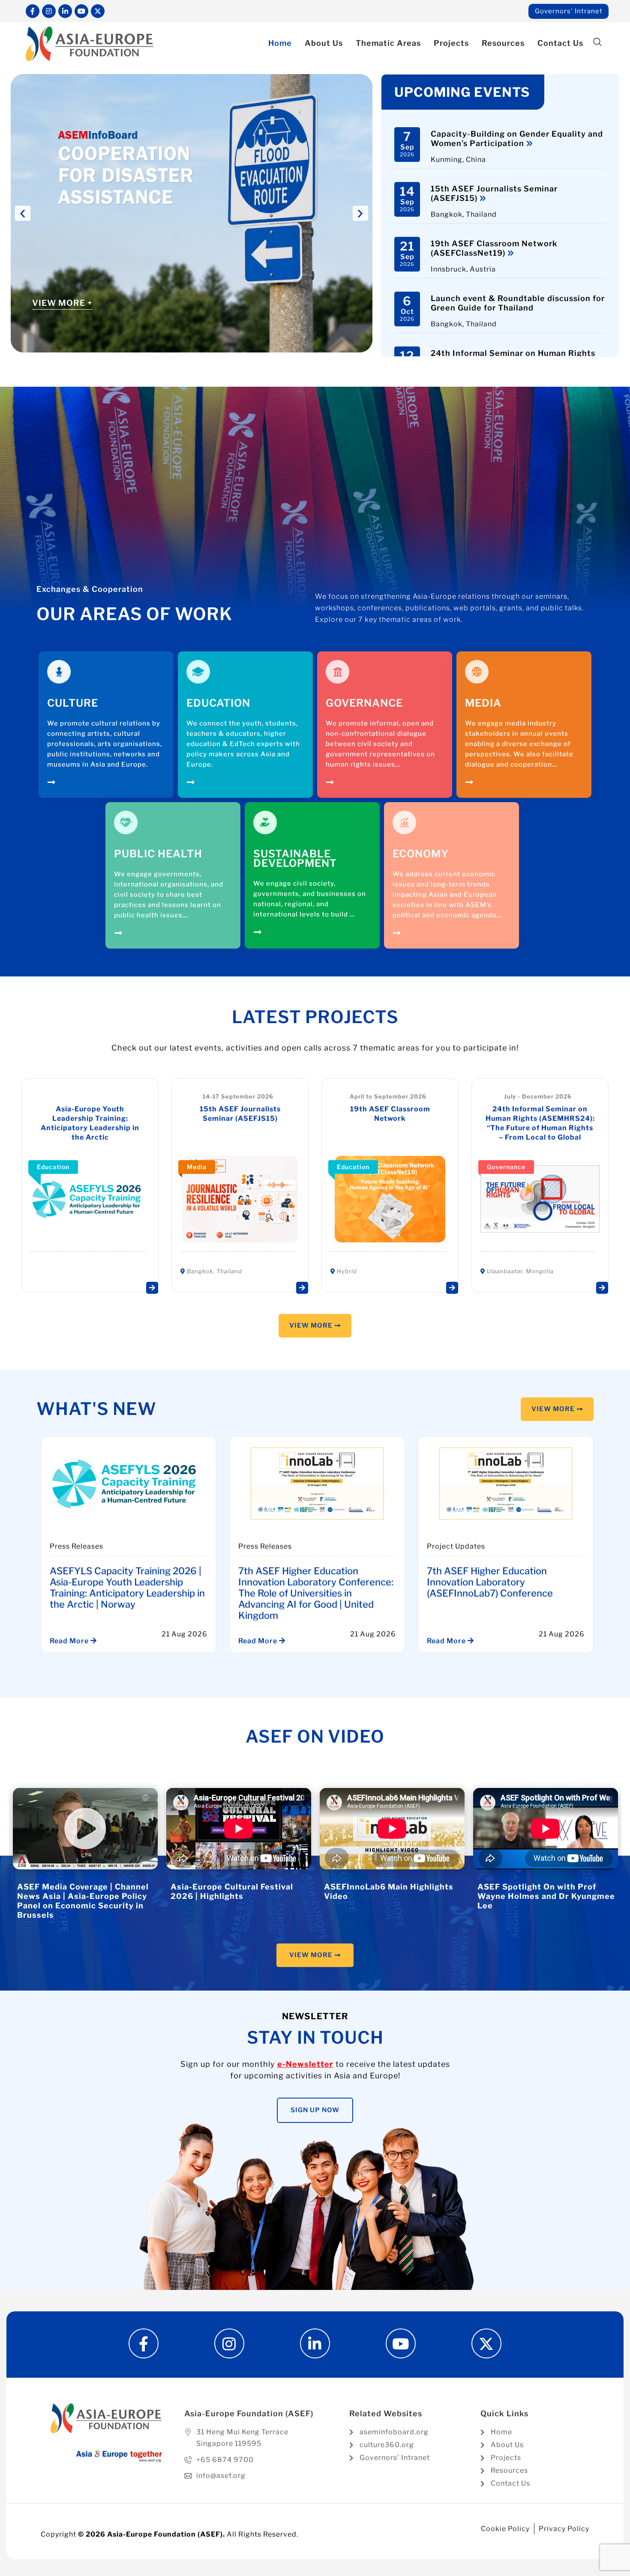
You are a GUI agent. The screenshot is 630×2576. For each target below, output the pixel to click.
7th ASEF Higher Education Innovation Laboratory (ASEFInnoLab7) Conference (490, 1582)
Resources (503, 43)
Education (218, 703)
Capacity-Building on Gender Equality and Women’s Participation (517, 139)
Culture (73, 703)
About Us (324, 43)
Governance (364, 703)
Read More (70, 1641)
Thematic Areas (388, 43)
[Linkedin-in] (65, 11)
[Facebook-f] (33, 11)
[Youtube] (81, 11)
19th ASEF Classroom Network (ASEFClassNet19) (494, 248)
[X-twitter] (98, 11)
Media (483, 703)
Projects (451, 43)
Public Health (158, 854)
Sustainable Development (295, 858)
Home (280, 43)
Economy (421, 854)
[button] (597, 43)
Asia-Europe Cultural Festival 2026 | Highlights (232, 1891)
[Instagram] (49, 11)
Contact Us (560, 43)
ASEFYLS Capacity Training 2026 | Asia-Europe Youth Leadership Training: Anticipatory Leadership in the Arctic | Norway (127, 1588)
